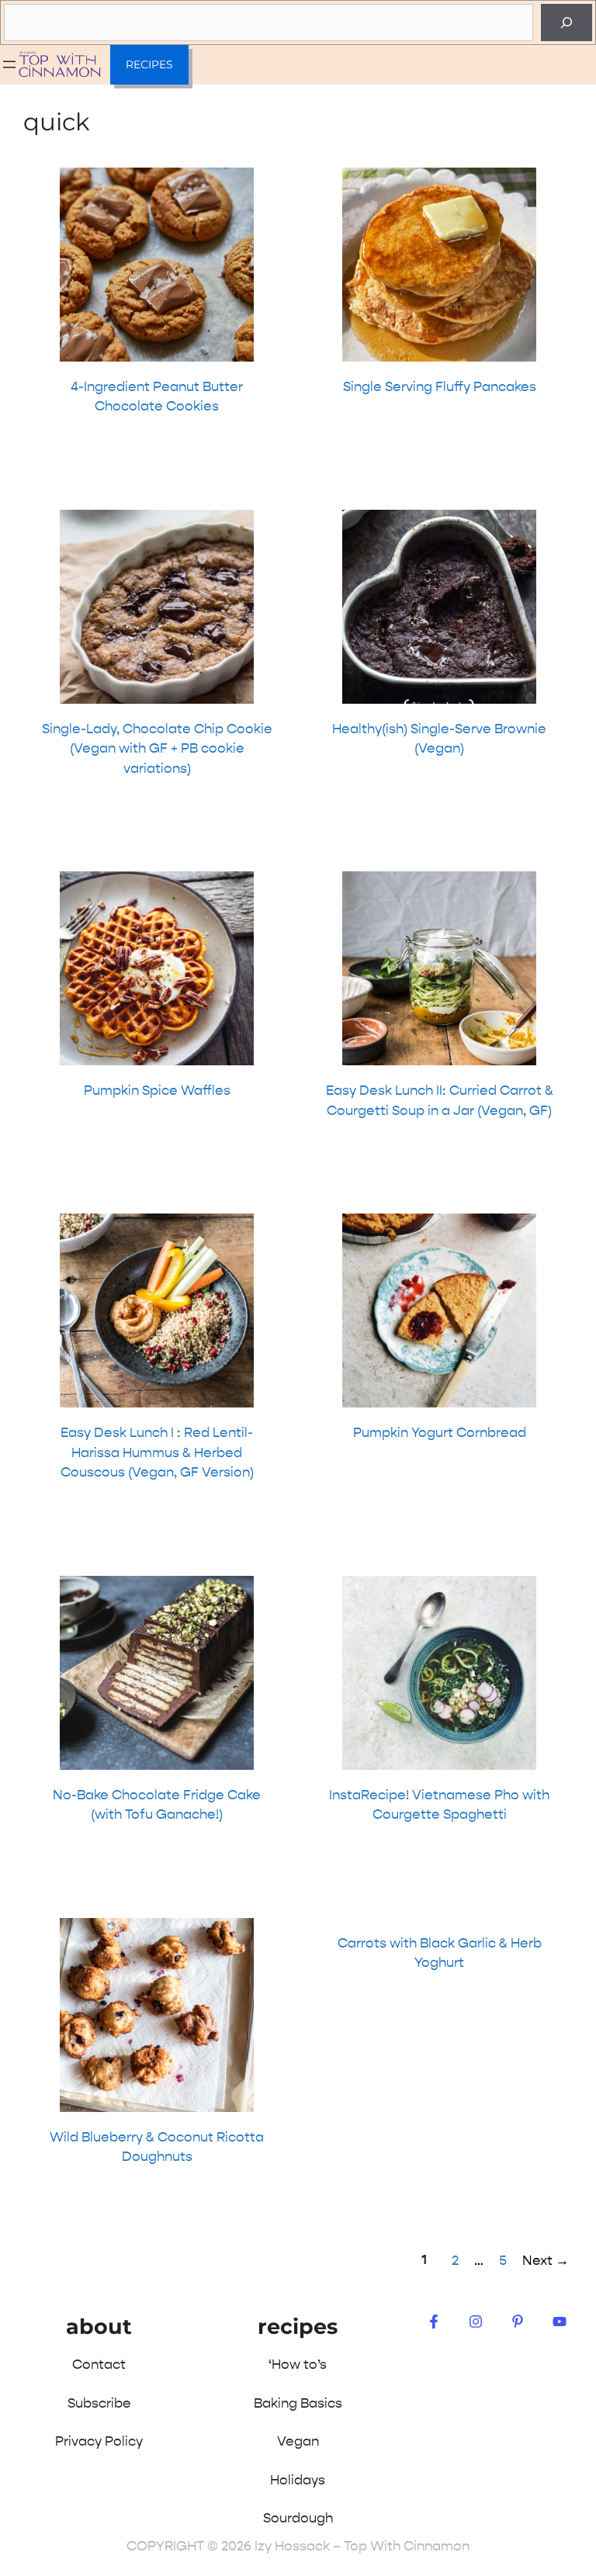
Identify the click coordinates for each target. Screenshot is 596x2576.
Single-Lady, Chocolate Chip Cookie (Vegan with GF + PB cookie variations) (157, 748)
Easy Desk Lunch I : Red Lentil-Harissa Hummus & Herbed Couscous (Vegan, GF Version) (157, 1452)
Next (546, 2260)
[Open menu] (9, 64)
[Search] (567, 23)
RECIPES (149, 64)
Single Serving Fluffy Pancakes (440, 386)
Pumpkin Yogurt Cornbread (440, 1432)
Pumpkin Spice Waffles (157, 1090)
